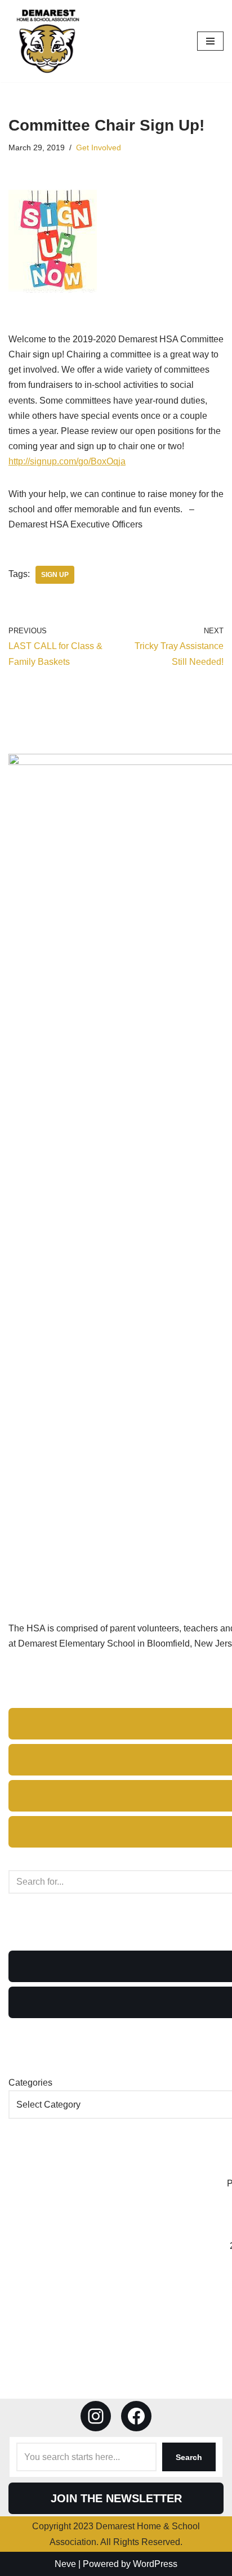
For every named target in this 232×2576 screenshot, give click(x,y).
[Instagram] (96, 2416)
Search (189, 2457)
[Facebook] (136, 2416)
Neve (65, 2564)
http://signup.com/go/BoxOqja (67, 461)
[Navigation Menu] (210, 41)
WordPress (155, 2564)
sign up (55, 575)
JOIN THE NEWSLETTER (116, 2498)
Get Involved (99, 147)
